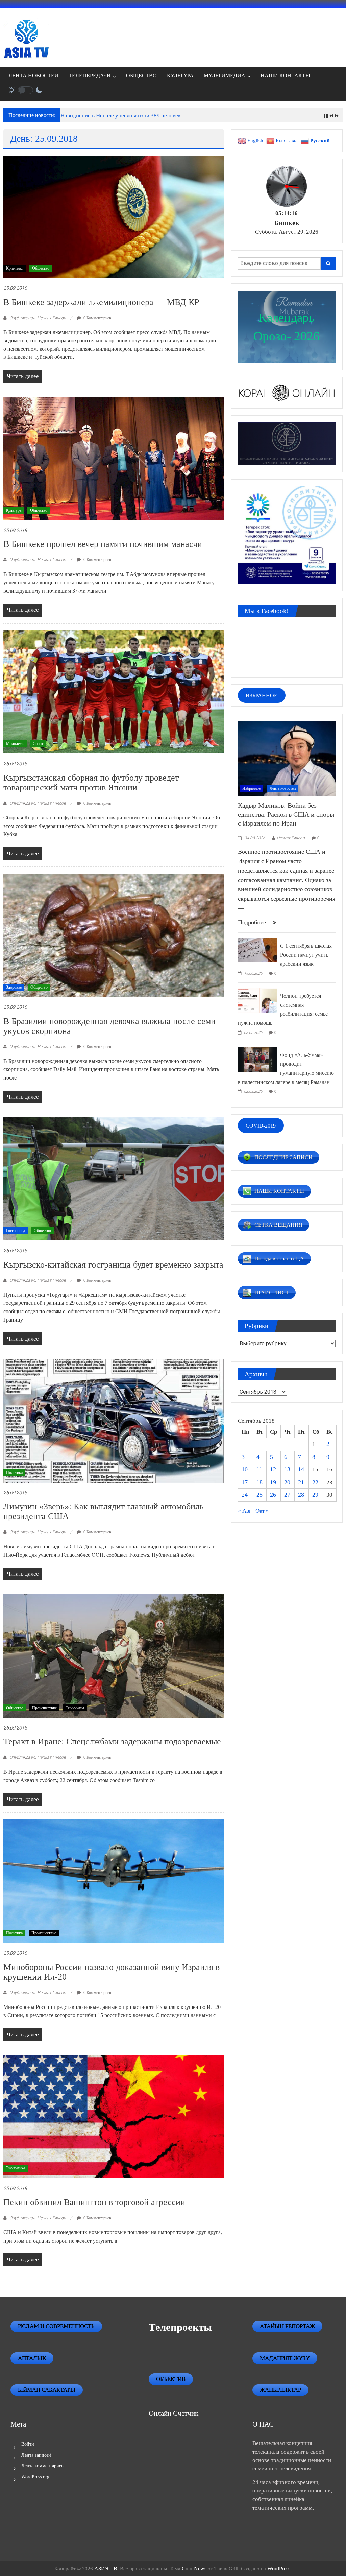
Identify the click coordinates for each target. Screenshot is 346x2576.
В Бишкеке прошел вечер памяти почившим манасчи (103, 544)
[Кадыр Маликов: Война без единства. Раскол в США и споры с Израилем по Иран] (287, 758)
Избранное (251, 788)
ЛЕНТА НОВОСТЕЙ (33, 76)
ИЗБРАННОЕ (262, 695)
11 (259, 1469)
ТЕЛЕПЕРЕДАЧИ (90, 76)
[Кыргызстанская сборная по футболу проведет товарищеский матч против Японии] (114, 691)
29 (315, 1495)
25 (259, 1495)
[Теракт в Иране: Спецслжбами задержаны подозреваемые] (114, 1655)
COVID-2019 (261, 1125)
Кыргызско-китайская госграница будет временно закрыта (113, 1265)
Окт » (262, 1511)
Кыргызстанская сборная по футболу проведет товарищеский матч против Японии (91, 783)
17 (245, 1482)
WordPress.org (35, 2477)
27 (287, 1495)
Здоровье (14, 987)
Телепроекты (180, 2327)
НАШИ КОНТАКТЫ (285, 76)
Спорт (38, 744)
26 (273, 1495)
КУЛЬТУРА (180, 76)
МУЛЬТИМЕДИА (225, 76)
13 (287, 1469)
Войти (28, 2444)
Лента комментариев (42, 2466)
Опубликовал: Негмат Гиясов (38, 318)
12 (273, 1469)
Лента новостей (283, 788)
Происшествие (44, 1708)
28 (301, 1495)
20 (287, 1482)
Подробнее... (255, 922)
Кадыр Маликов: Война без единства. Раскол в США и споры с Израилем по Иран (286, 814)
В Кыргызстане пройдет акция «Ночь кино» (115, 115)
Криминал (15, 268)
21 (301, 1482)
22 (315, 1482)
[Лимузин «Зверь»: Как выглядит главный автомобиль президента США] (114, 1420)
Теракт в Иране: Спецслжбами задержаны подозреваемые (112, 1742)
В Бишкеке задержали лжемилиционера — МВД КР (101, 302)
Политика (14, 1473)
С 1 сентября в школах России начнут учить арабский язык (306, 955)
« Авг (245, 1511)
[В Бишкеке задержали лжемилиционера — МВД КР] (114, 217)
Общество (41, 268)
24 (245, 1495)
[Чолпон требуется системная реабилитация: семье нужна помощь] (257, 1000)
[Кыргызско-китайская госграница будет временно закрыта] (114, 1178)
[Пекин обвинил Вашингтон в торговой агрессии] (114, 2116)
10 (245, 1469)
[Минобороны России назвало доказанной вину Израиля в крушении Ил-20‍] (114, 1881)
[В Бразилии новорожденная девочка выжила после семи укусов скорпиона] (114, 935)
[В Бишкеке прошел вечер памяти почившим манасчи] (114, 458)
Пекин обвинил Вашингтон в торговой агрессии (94, 2202)
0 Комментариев (97, 318)
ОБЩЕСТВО (141, 76)
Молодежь (15, 744)
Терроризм (75, 1708)
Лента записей (36, 2455)
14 (301, 1469)
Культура (14, 510)
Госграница (16, 1231)
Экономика (16, 2168)
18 (259, 1482)
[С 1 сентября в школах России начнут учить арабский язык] (257, 950)
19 (273, 1482)
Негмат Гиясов (291, 838)
